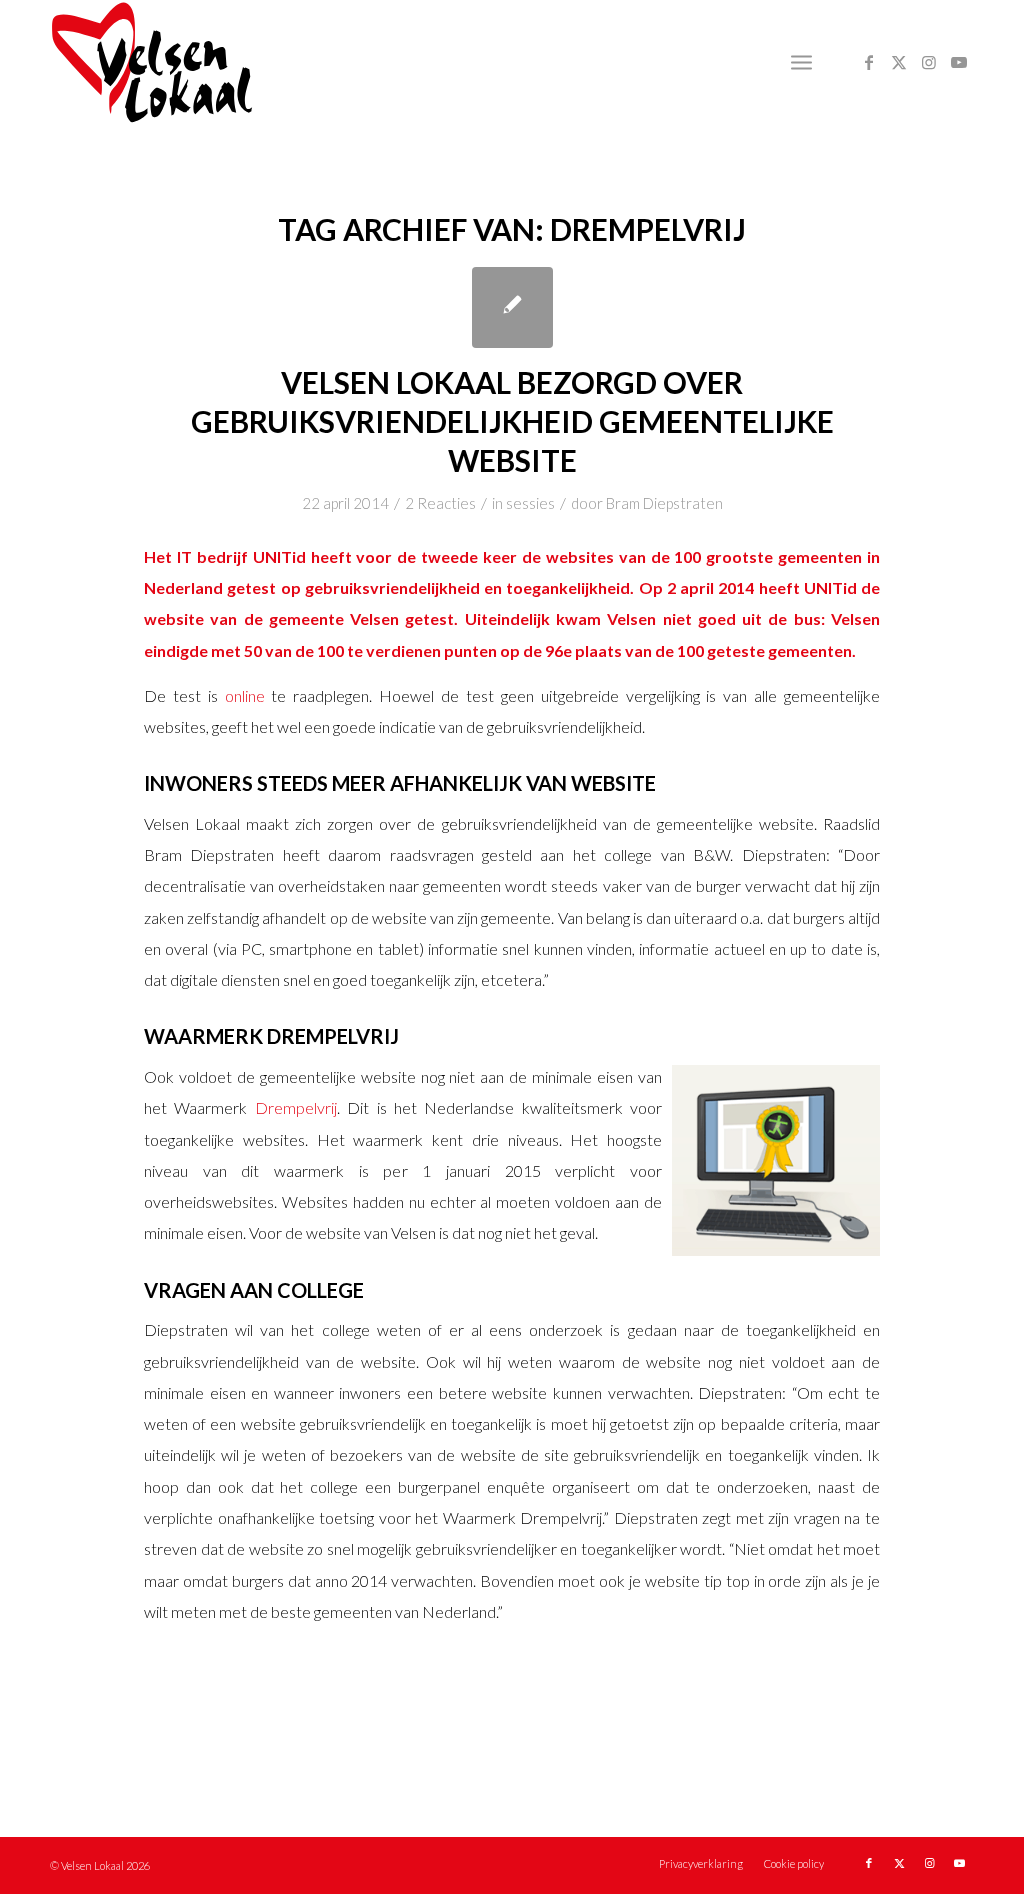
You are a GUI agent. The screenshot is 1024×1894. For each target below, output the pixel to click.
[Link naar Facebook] (869, 62)
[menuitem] (801, 62)
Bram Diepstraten (664, 503)
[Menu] (801, 62)
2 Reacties (440, 503)
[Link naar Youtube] (959, 62)
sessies (530, 503)
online (245, 695)
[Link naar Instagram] (929, 62)
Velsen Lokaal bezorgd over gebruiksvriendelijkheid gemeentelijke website (512, 421)
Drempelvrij (296, 1107)
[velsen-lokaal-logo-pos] (152, 62)
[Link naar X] (899, 62)
